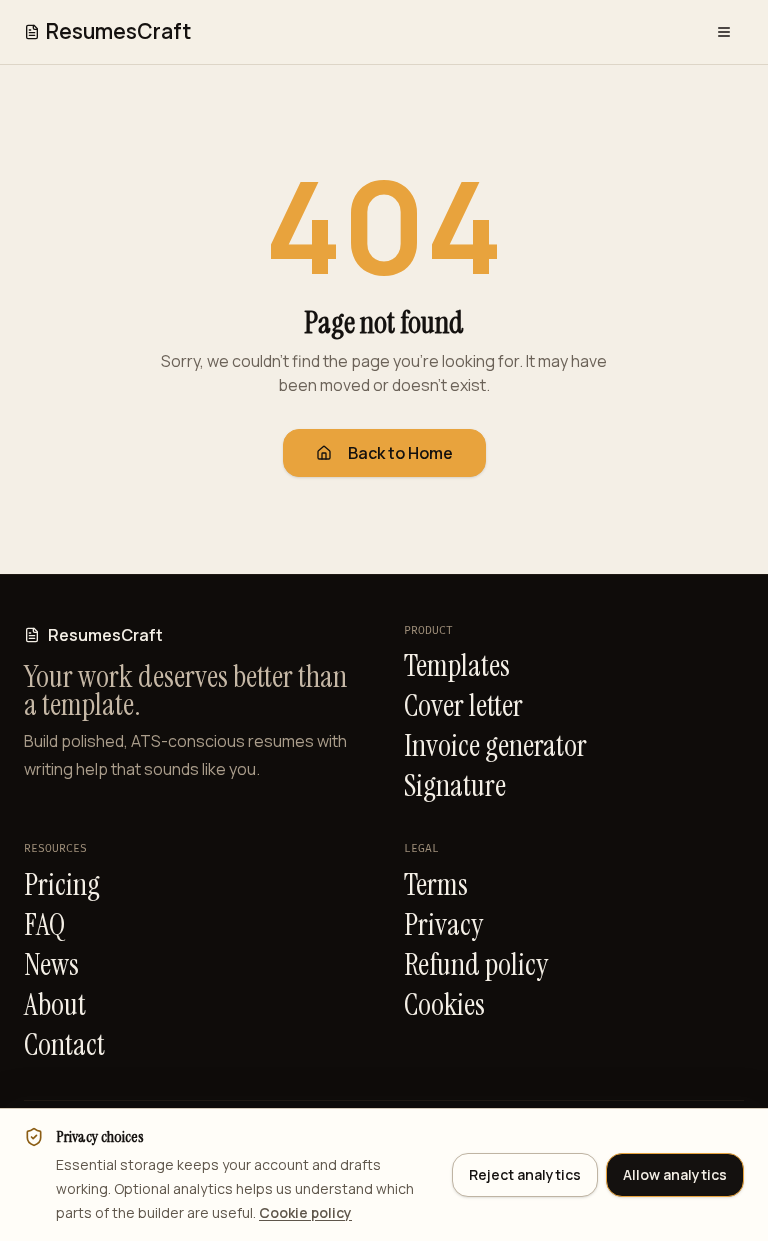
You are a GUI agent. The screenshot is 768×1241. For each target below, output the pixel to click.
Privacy (443, 925)
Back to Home (400, 453)
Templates (457, 666)
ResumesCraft (118, 31)
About (55, 1005)
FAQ (44, 925)
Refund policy (476, 965)
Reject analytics (525, 1174)
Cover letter (463, 706)
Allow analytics (675, 1174)
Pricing (62, 885)
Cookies (444, 1005)
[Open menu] (724, 32)
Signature (455, 786)
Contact (64, 1045)
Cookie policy (305, 1212)
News (51, 965)
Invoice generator (495, 746)
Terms (436, 885)
